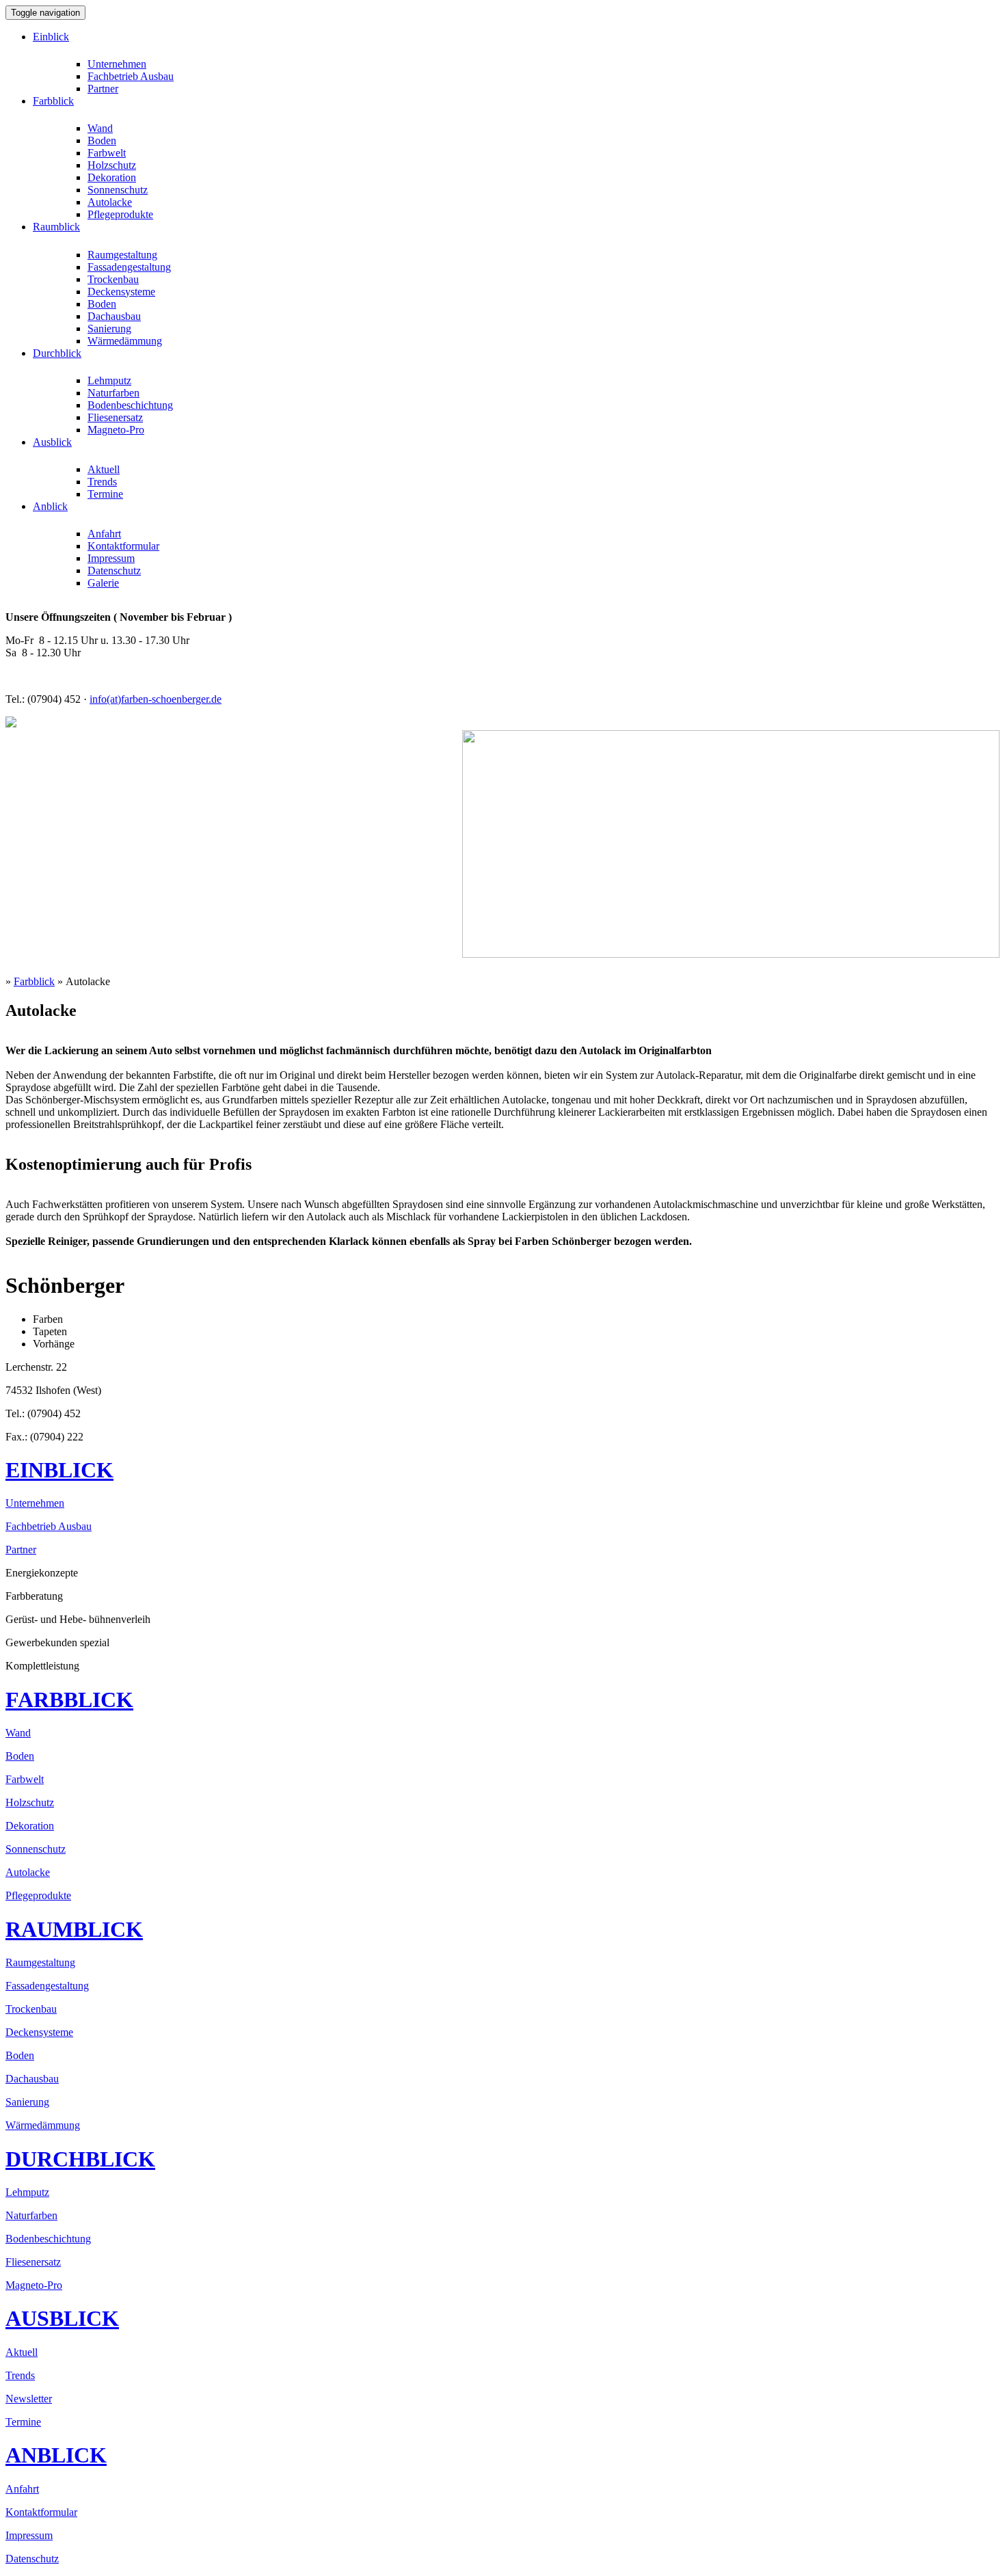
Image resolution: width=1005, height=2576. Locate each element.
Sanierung (109, 328)
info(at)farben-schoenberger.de (156, 699)
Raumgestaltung (122, 255)
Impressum (111, 558)
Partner (103, 89)
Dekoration (112, 177)
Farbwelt (107, 153)
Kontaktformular (123, 546)
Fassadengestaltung (129, 267)
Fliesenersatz (115, 417)
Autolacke (110, 202)
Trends (102, 482)
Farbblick (34, 981)
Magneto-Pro (116, 430)
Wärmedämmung (125, 341)
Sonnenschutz (118, 190)
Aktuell (104, 469)
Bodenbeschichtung (130, 405)
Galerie (103, 583)
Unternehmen (117, 64)
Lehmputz (109, 380)
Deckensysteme (121, 292)
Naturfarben (113, 393)
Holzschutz (112, 165)
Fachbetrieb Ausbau (131, 76)
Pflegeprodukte (120, 214)
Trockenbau (113, 279)
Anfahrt (104, 534)
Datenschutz (114, 571)
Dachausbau (114, 316)
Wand (100, 128)
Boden (102, 140)
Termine (105, 494)
